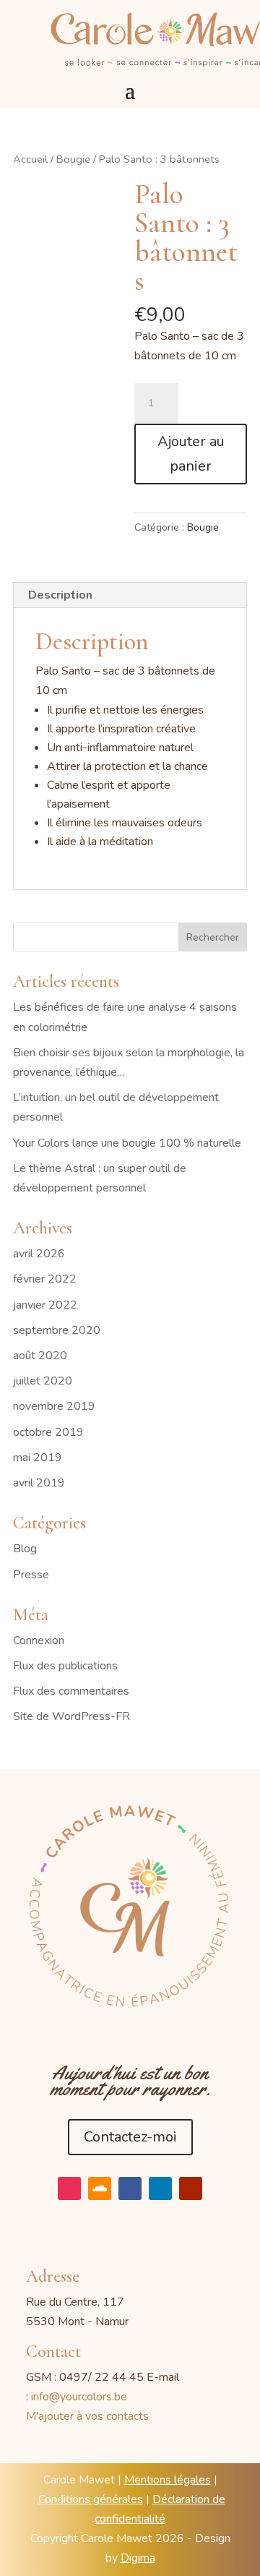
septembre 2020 (57, 1330)
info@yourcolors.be (79, 2397)
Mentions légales (168, 2480)
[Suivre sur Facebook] (130, 2188)
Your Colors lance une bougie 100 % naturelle (127, 1143)
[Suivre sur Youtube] (191, 2188)
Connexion (39, 1640)
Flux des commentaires (71, 1691)
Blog (25, 1549)
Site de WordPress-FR (71, 1716)
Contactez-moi (130, 2137)
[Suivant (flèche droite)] (235, 1288)
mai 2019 (38, 1458)
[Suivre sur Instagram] (69, 2188)
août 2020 (40, 1356)
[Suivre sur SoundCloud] (100, 2188)
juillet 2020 (43, 1381)
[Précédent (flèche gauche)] (25, 1288)
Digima (138, 2558)
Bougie (73, 159)
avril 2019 (39, 1483)
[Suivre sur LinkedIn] (160, 2188)
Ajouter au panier (191, 454)
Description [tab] (60, 595)
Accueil (30, 159)
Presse (31, 1575)
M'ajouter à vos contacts (87, 2416)
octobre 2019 (48, 1432)
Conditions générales (91, 2499)
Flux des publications (65, 1666)
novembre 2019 (54, 1406)
